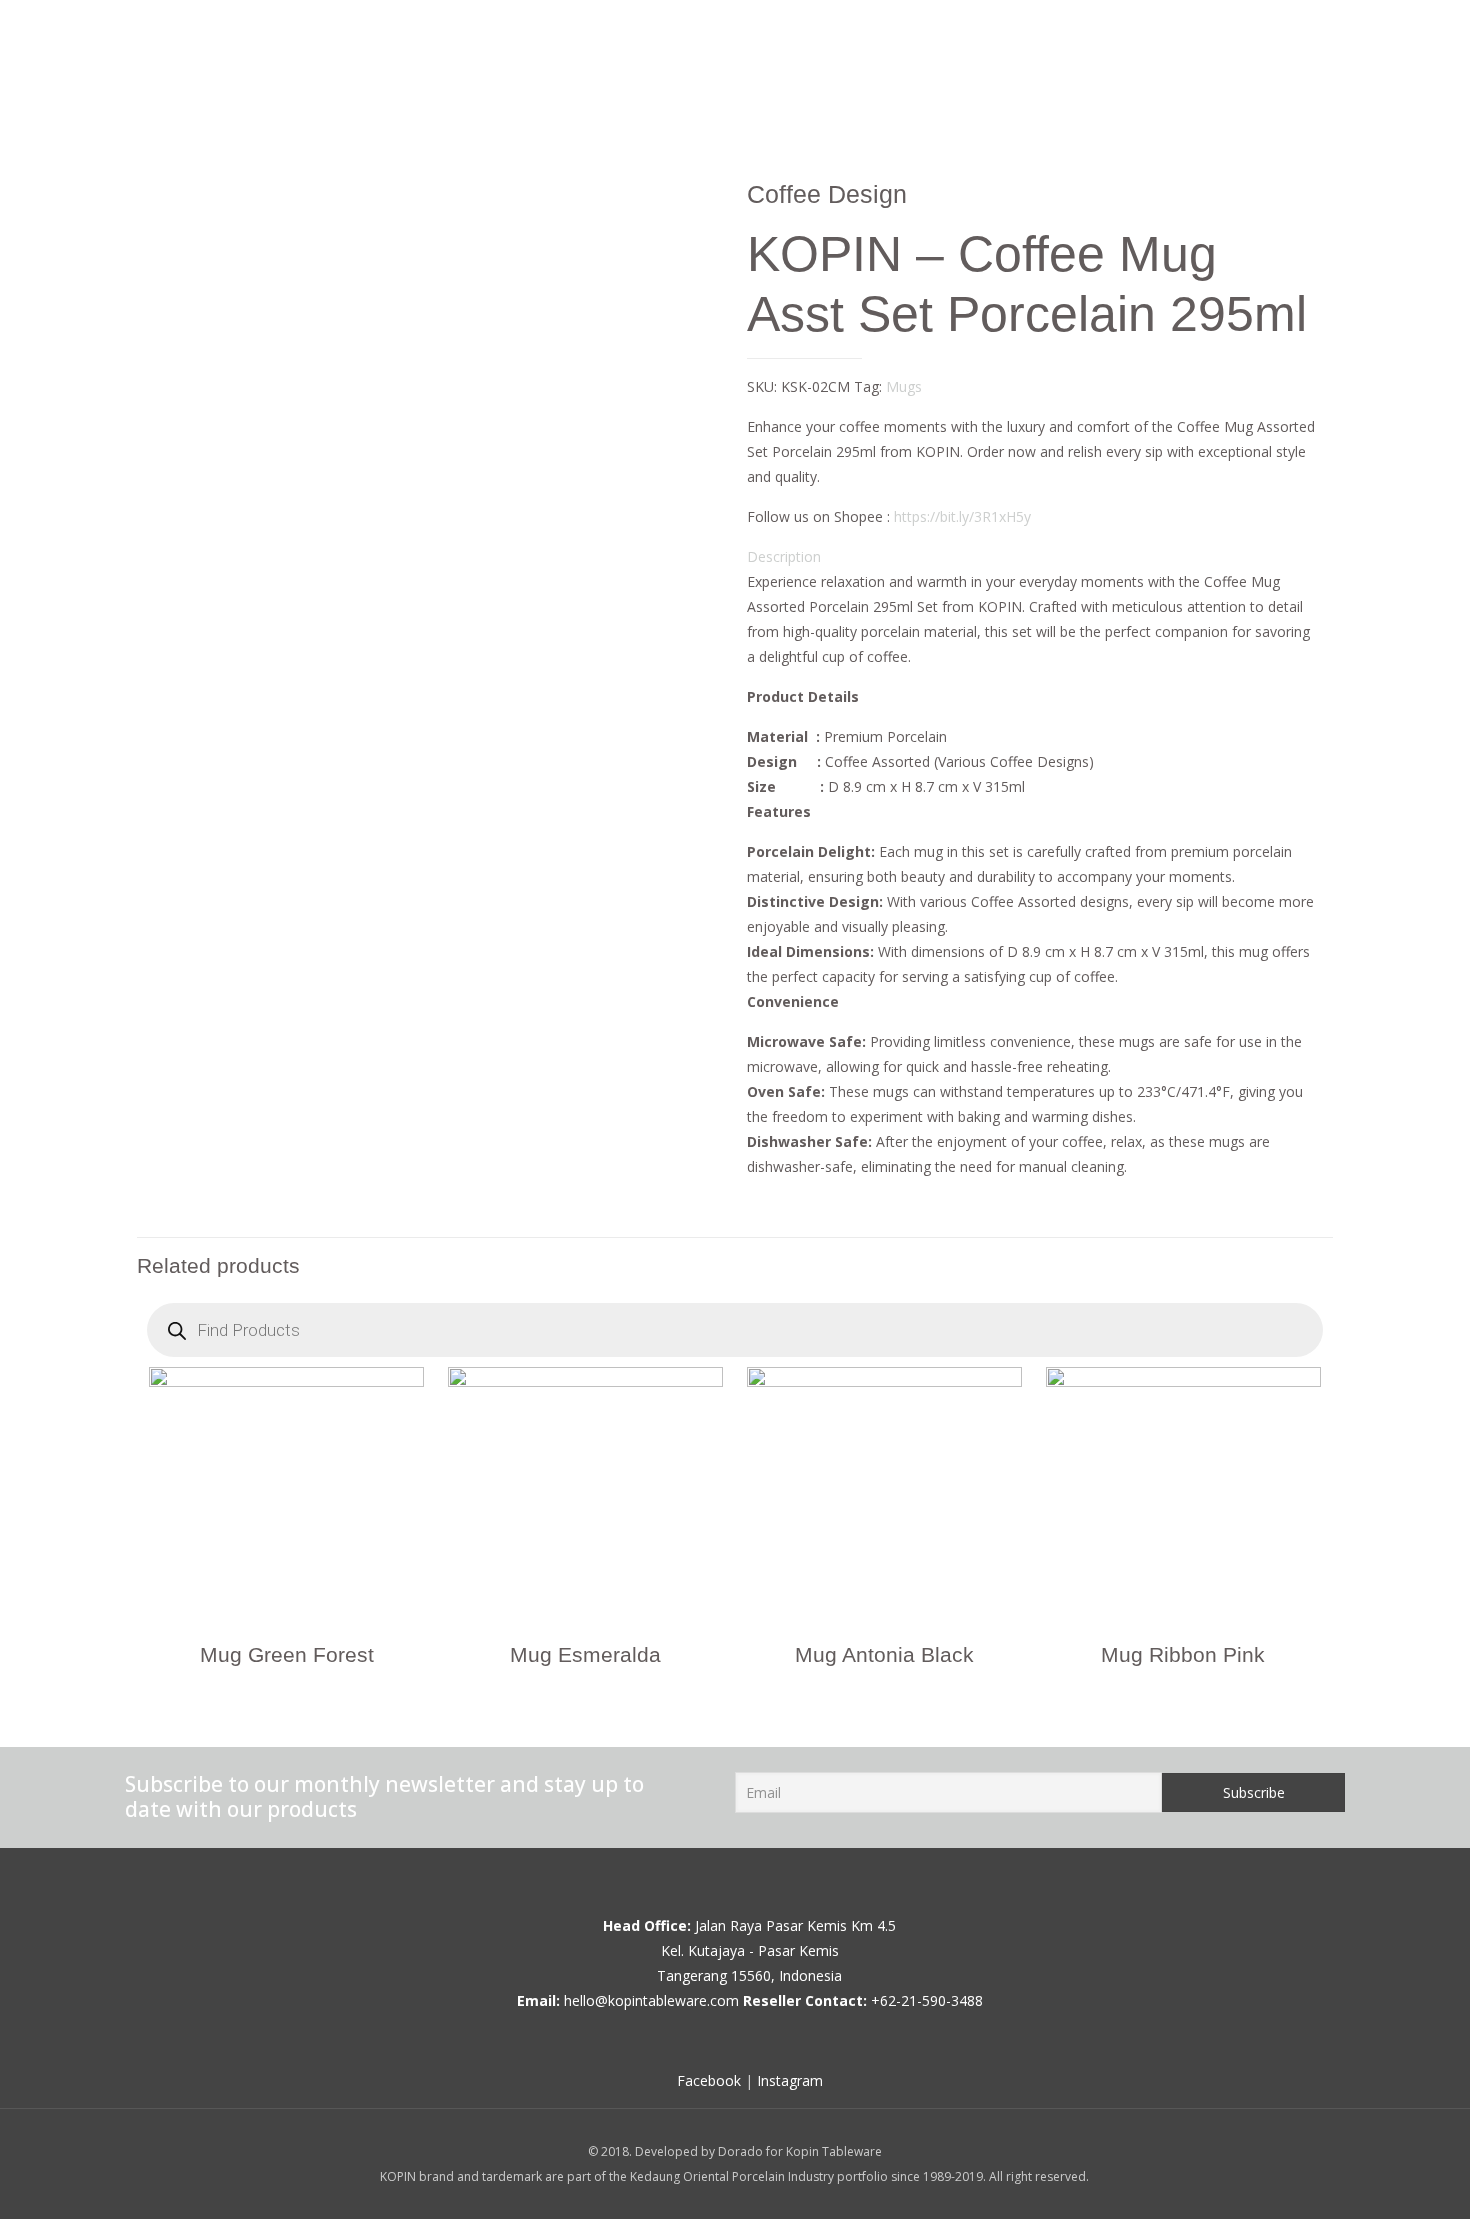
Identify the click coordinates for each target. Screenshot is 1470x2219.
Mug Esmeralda (585, 1654)
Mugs (904, 386)
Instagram (790, 2080)
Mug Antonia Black (884, 1654)
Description (784, 556)
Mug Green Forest (287, 1654)
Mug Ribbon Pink (1183, 1654)
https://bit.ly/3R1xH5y (962, 516)
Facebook (709, 2080)
